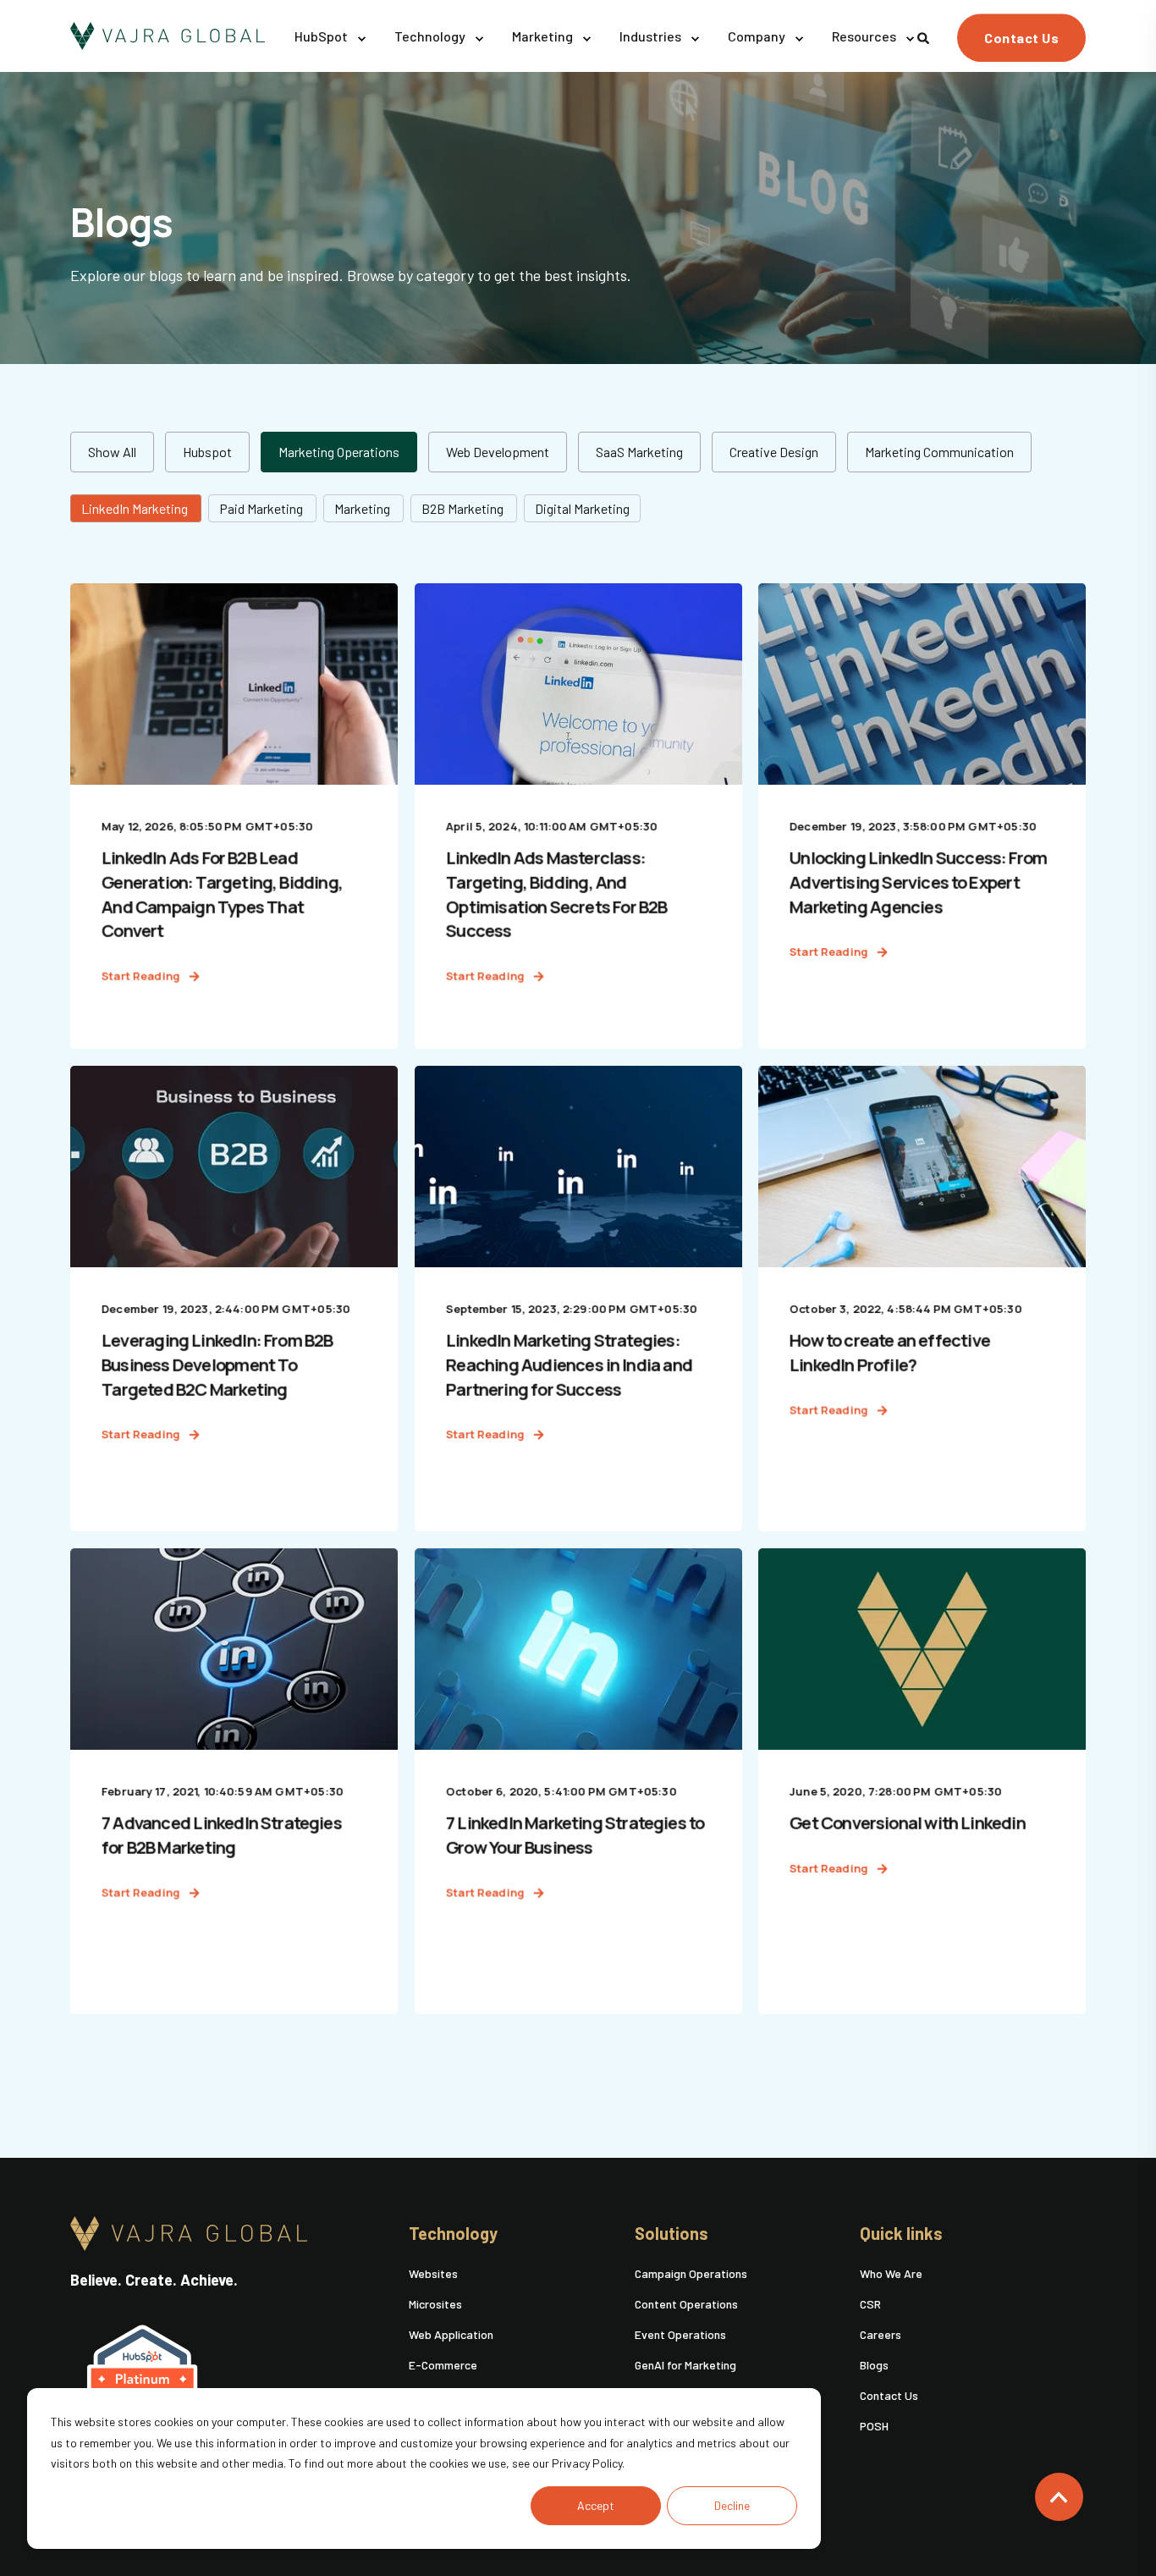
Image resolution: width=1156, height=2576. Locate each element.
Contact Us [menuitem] (889, 2395)
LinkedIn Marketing (136, 508)
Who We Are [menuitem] (891, 2273)
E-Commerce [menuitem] (443, 2365)
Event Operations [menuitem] (680, 2334)
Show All (112, 452)
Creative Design (774, 452)
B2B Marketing (464, 508)
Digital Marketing (582, 508)
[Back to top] (1059, 2497)
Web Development (498, 452)
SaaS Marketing (639, 452)
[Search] (925, 36)
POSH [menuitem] (874, 2426)
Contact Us (1021, 38)
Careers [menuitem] (881, 2334)
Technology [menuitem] (453, 2234)
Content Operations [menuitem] (686, 2304)
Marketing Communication (939, 452)
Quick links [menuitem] (901, 2234)
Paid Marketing (262, 508)
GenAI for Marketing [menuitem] (685, 2365)
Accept (596, 2505)
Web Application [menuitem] (451, 2334)
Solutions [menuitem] (672, 2234)
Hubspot (207, 452)
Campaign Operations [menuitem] (691, 2273)
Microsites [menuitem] (435, 2304)
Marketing (363, 508)
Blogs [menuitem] (874, 2365)
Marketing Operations (339, 452)
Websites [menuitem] (433, 2273)
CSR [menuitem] (870, 2304)
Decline (732, 2505)
